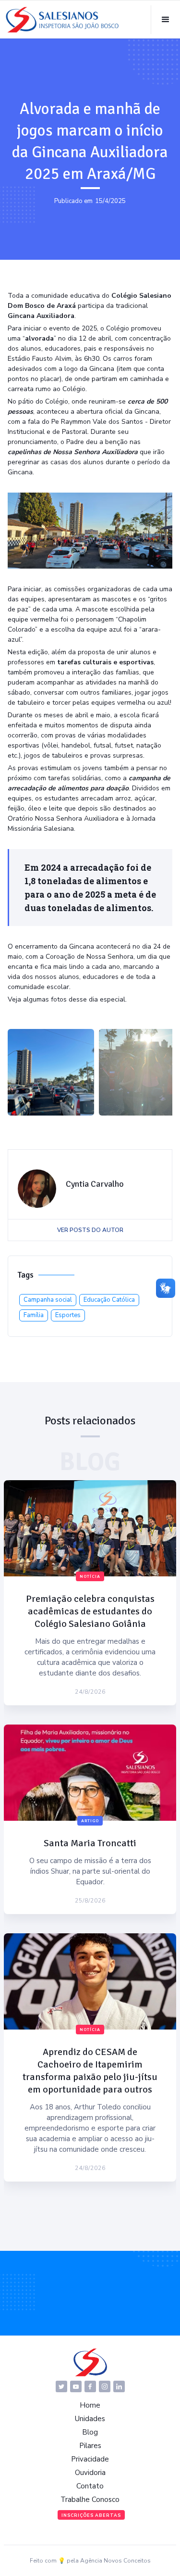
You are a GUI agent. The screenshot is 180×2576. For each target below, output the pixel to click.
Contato (90, 2486)
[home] (62, 20)
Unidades (90, 2419)
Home (90, 2405)
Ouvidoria (90, 2473)
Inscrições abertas (91, 2515)
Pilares (90, 2446)
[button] (165, 20)
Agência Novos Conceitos (115, 2561)
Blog (90, 2432)
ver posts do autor (90, 1230)
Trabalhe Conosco (90, 2500)
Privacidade (90, 2459)
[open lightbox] (51, 1072)
